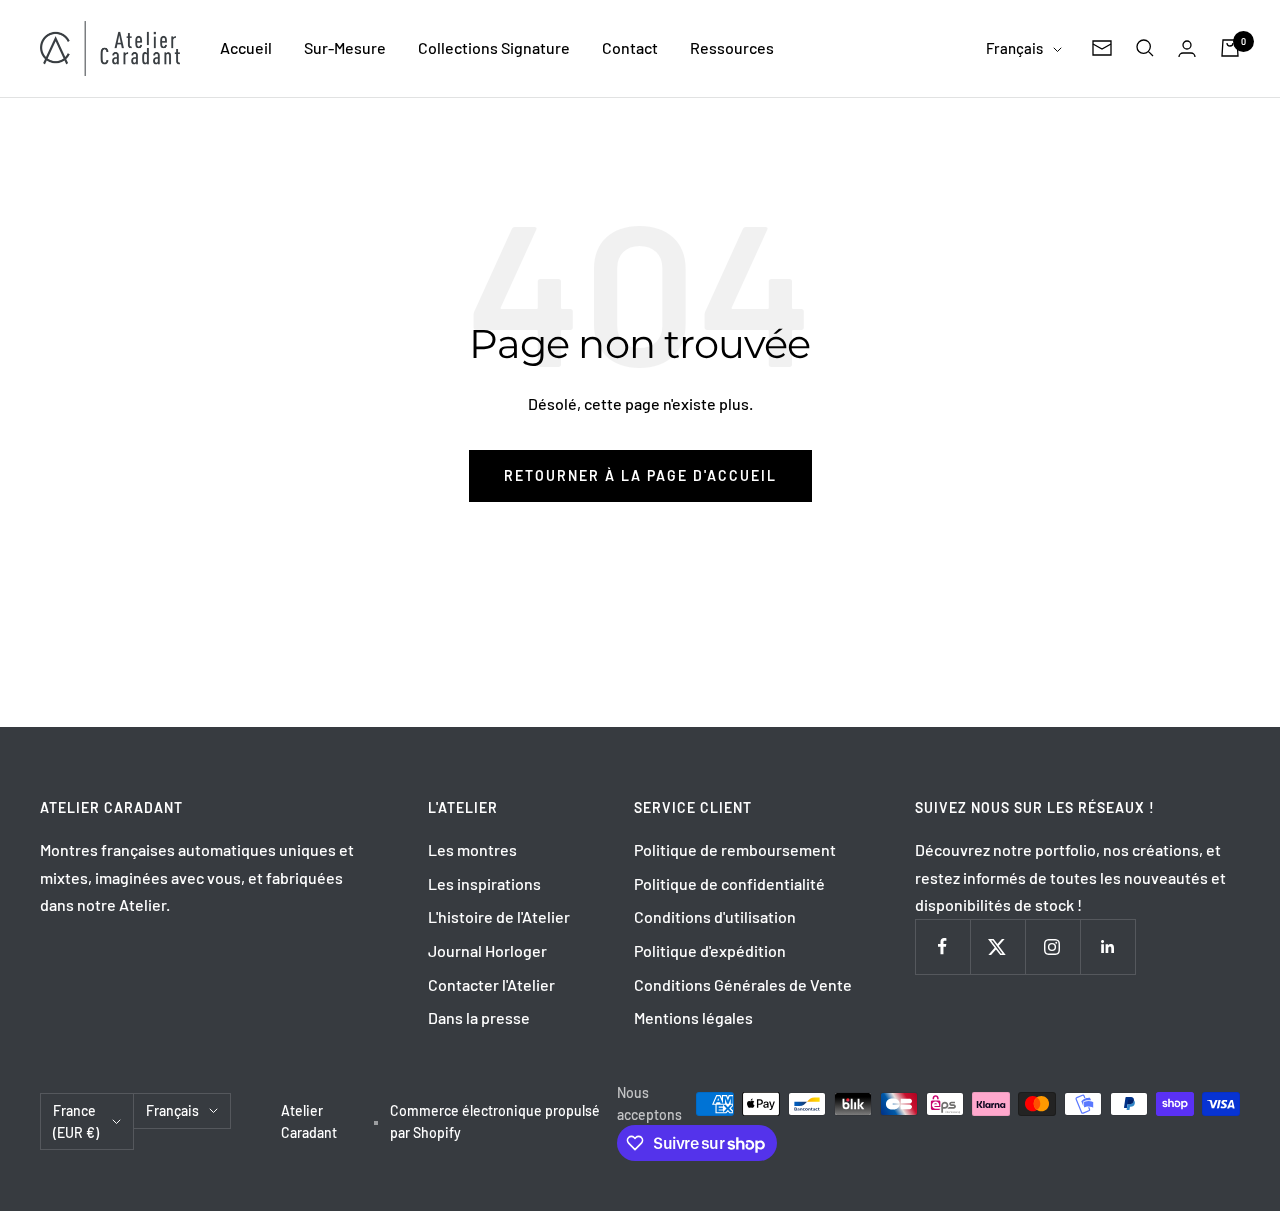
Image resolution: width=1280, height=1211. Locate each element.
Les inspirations (484, 883)
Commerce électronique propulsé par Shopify (495, 1121)
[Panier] (1230, 48)
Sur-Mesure (345, 47)
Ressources (732, 47)
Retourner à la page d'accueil (640, 475)
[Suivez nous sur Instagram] (1052, 946)
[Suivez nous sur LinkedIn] (1107, 946)
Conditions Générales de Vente (743, 984)
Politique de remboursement (735, 849)
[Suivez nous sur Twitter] (997, 946)
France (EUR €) (76, 1121)
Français (1014, 48)
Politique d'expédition (710, 950)
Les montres (472, 849)
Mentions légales (693, 1017)
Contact (630, 47)
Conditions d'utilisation (715, 916)
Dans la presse (479, 1017)
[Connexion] (1187, 48)
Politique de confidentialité (729, 883)
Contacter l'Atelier (491, 984)
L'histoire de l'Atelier (499, 916)
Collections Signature (494, 47)
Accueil (246, 47)
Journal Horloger (487, 950)
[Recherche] (1145, 48)
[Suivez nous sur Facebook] (942, 946)
